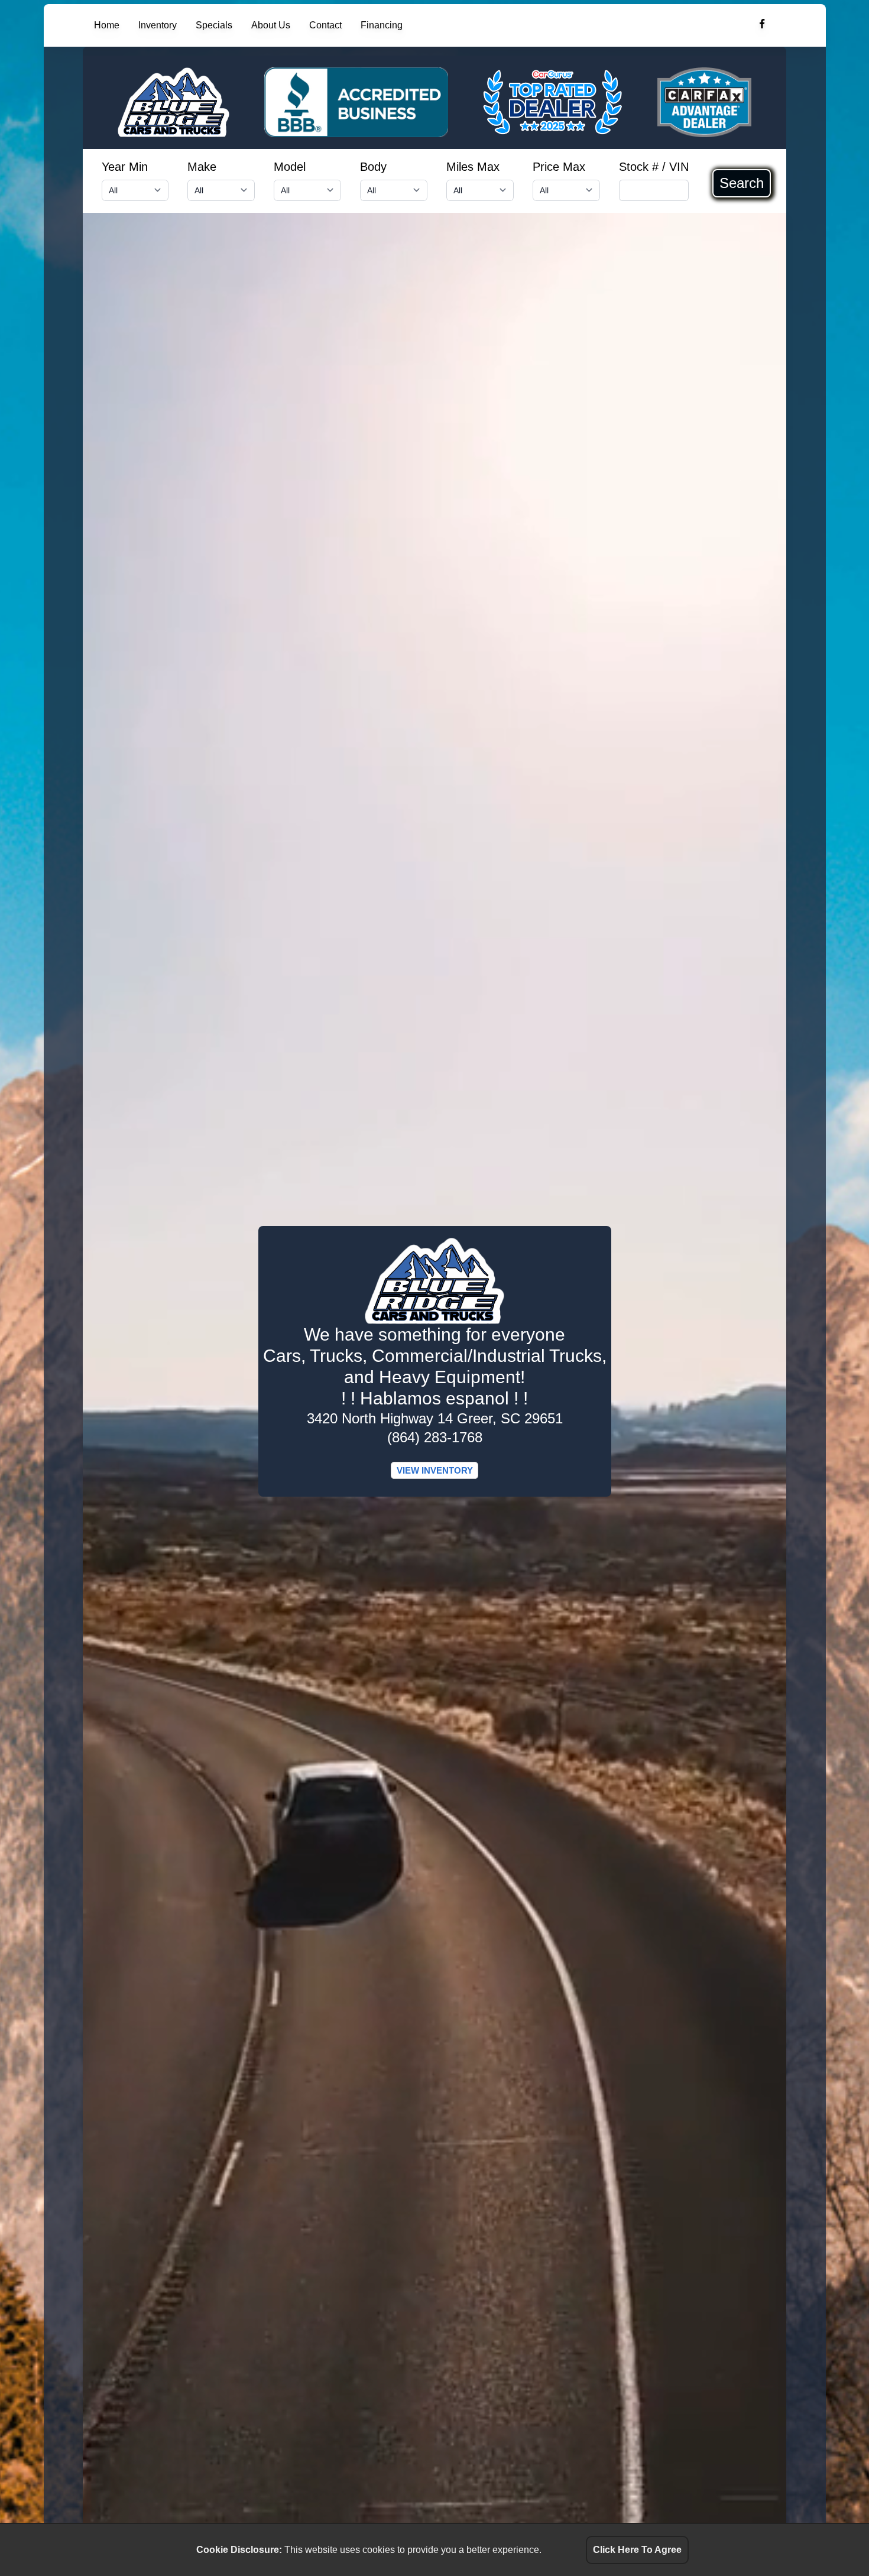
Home (107, 25)
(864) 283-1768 (435, 1437)
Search (742, 183)
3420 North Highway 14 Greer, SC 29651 (435, 1418)
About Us (271, 25)
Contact (325, 25)
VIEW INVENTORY (435, 1470)
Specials (214, 25)
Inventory (158, 25)
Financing (382, 25)
